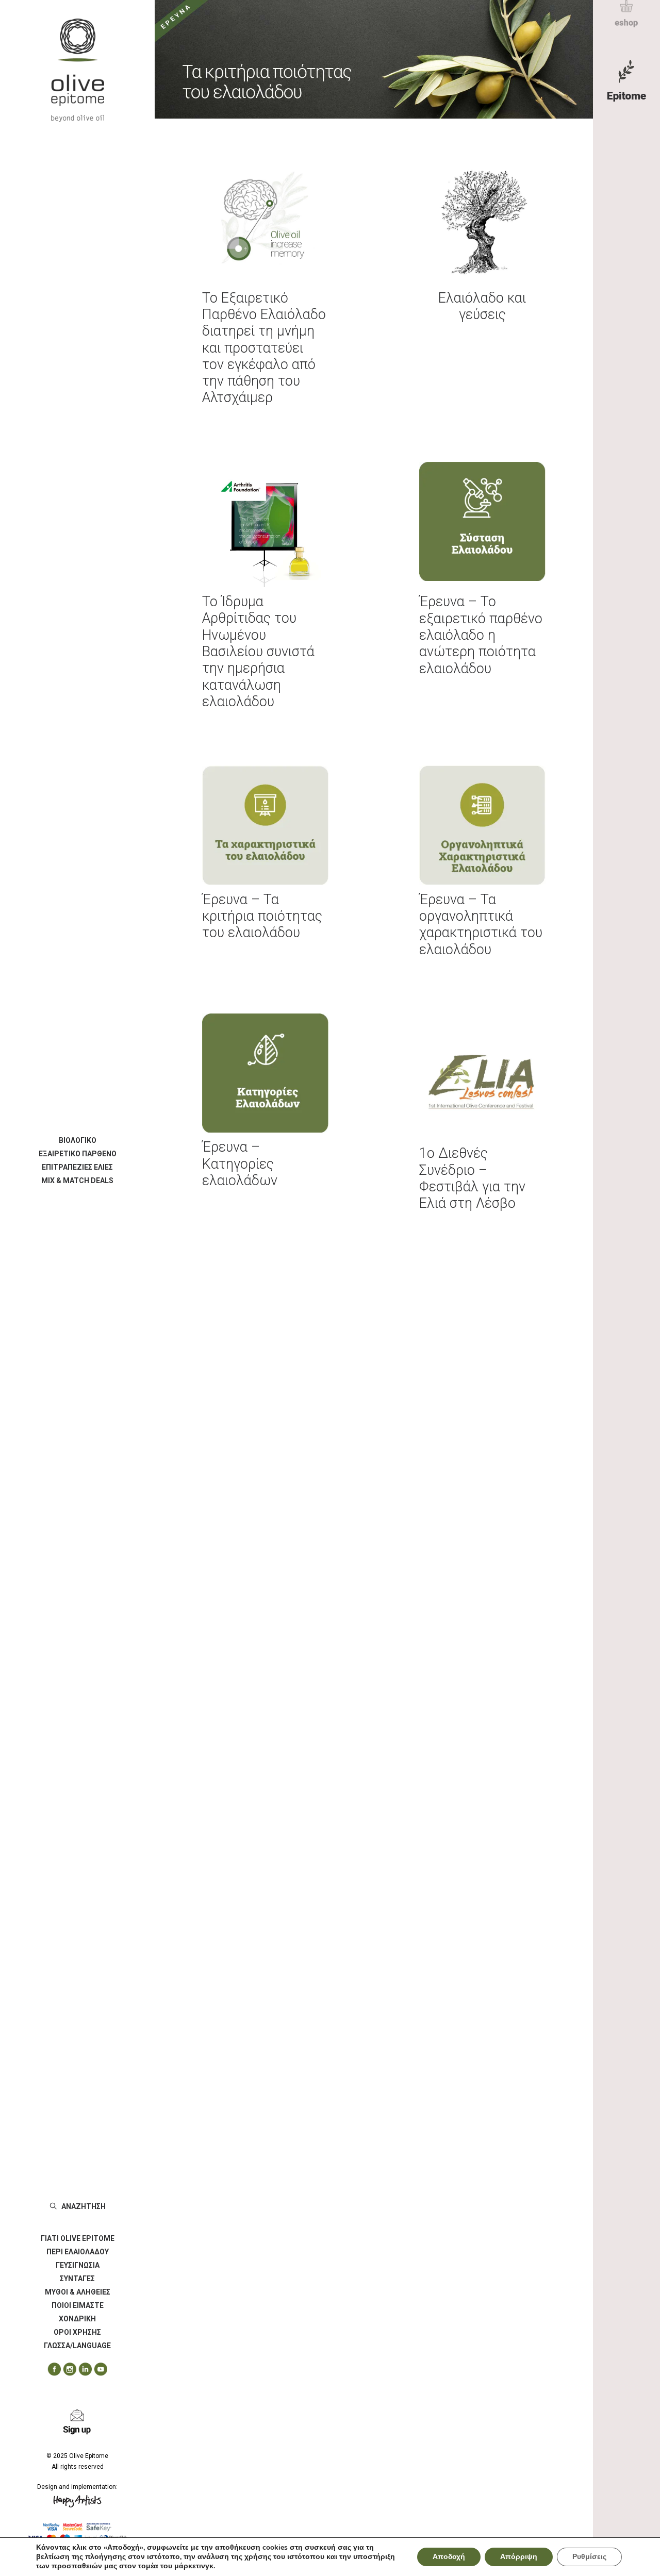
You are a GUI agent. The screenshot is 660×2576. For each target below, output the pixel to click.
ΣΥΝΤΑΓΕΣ (77, 2279)
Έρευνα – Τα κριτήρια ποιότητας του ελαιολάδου (262, 916)
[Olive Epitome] (77, 70)
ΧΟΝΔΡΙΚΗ (77, 2319)
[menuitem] (77, 1140)
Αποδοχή (449, 2557)
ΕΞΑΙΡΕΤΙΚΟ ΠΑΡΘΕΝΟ (78, 1154)
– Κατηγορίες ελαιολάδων (240, 1164)
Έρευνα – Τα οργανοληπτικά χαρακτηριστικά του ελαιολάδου (481, 925)
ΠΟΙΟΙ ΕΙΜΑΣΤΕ (78, 2305)
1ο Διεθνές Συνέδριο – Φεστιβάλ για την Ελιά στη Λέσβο (472, 1178)
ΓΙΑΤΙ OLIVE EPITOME (78, 2238)
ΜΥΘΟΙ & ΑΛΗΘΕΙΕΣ (78, 2292)
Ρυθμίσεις (589, 2557)
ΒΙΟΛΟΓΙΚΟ (78, 1140)
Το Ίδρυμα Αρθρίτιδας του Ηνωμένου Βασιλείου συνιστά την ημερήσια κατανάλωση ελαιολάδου (258, 652)
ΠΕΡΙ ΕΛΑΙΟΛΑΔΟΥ (78, 2252)
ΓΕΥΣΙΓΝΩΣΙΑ (78, 2265)
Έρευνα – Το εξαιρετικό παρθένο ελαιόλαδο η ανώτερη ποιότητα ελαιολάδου (481, 635)
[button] (51, 2370)
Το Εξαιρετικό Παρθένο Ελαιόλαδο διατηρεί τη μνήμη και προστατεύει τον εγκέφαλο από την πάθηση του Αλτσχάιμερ (264, 348)
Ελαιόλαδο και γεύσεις (482, 306)
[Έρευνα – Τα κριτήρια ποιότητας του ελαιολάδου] (374, 59)
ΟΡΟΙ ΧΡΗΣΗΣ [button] (77, 2332)
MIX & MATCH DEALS (77, 1181)
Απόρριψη (519, 2557)
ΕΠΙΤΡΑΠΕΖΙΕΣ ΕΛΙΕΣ (77, 1167)
